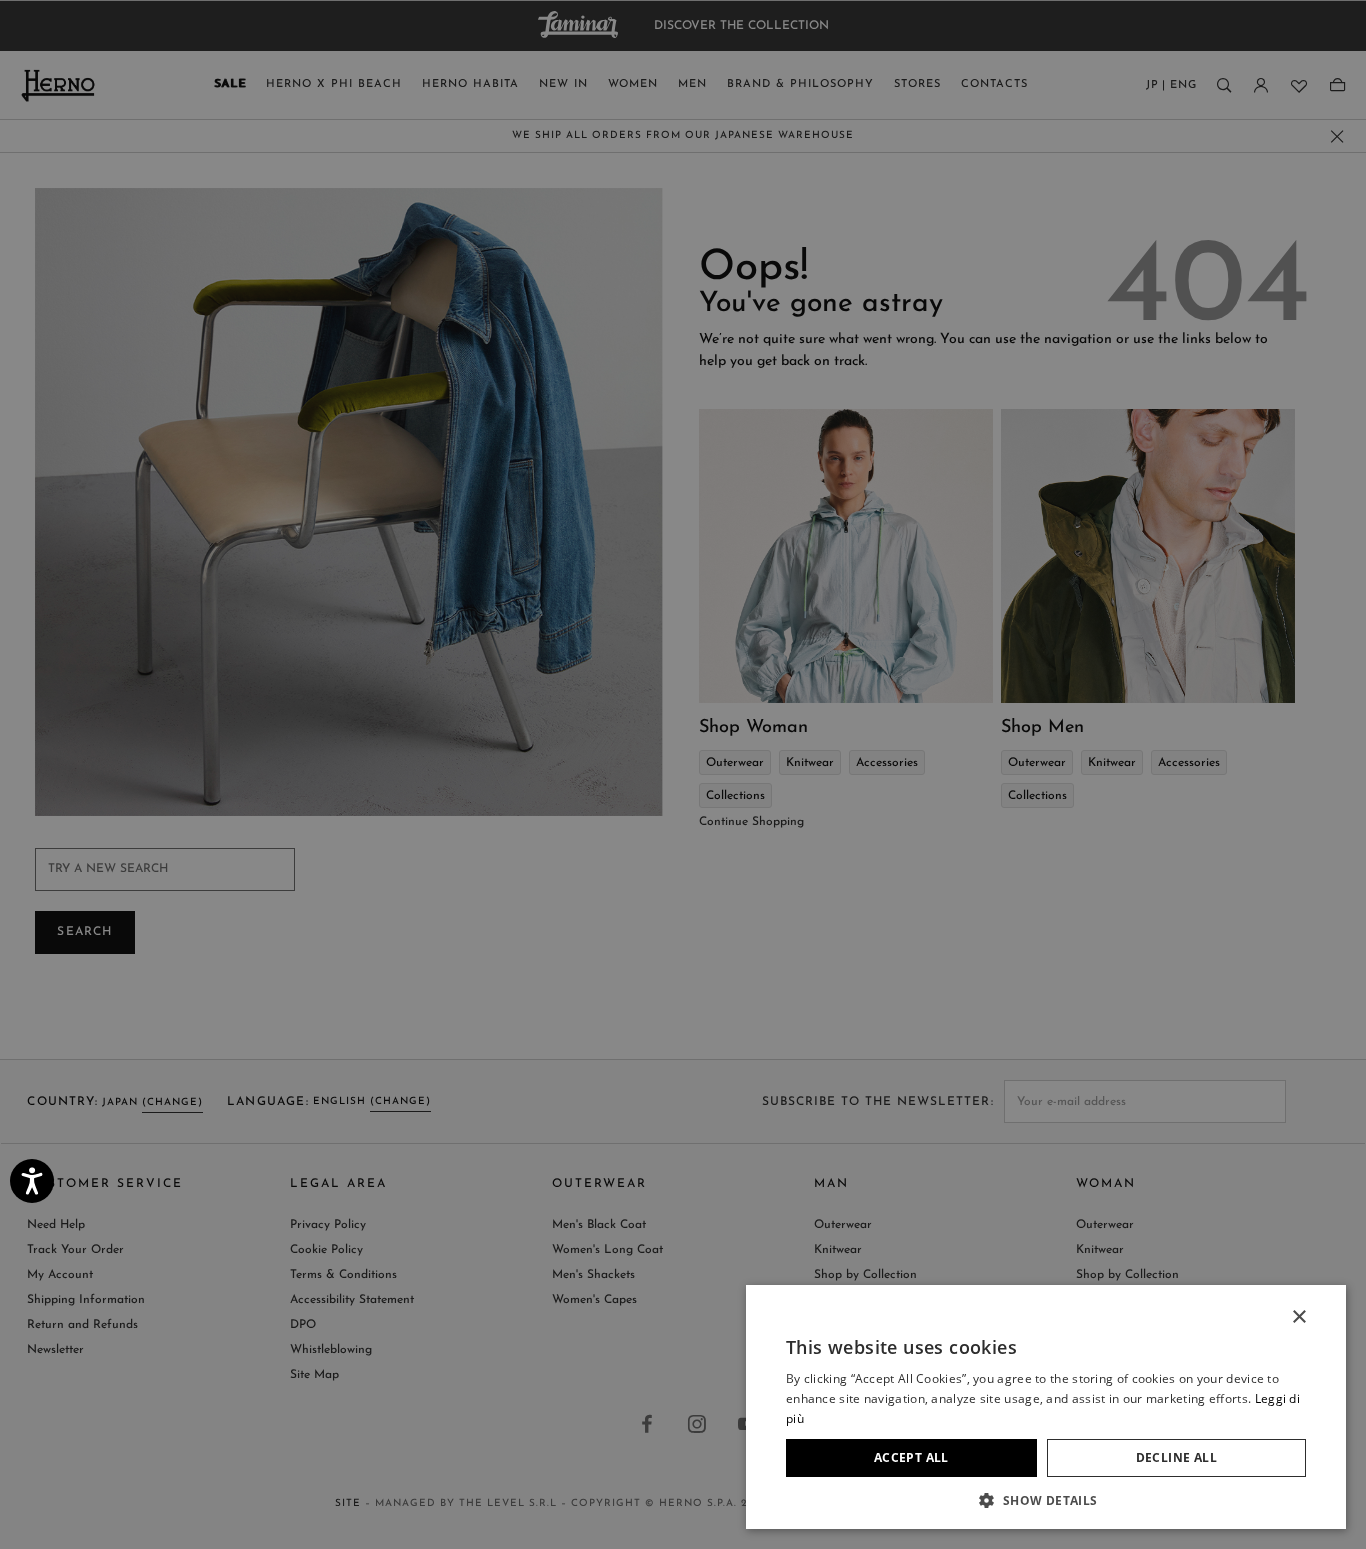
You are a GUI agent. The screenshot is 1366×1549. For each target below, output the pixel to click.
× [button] (1298, 1317)
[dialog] (683, 774)
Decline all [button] (1176, 1457)
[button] (1046, 1499)
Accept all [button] (911, 1457)
